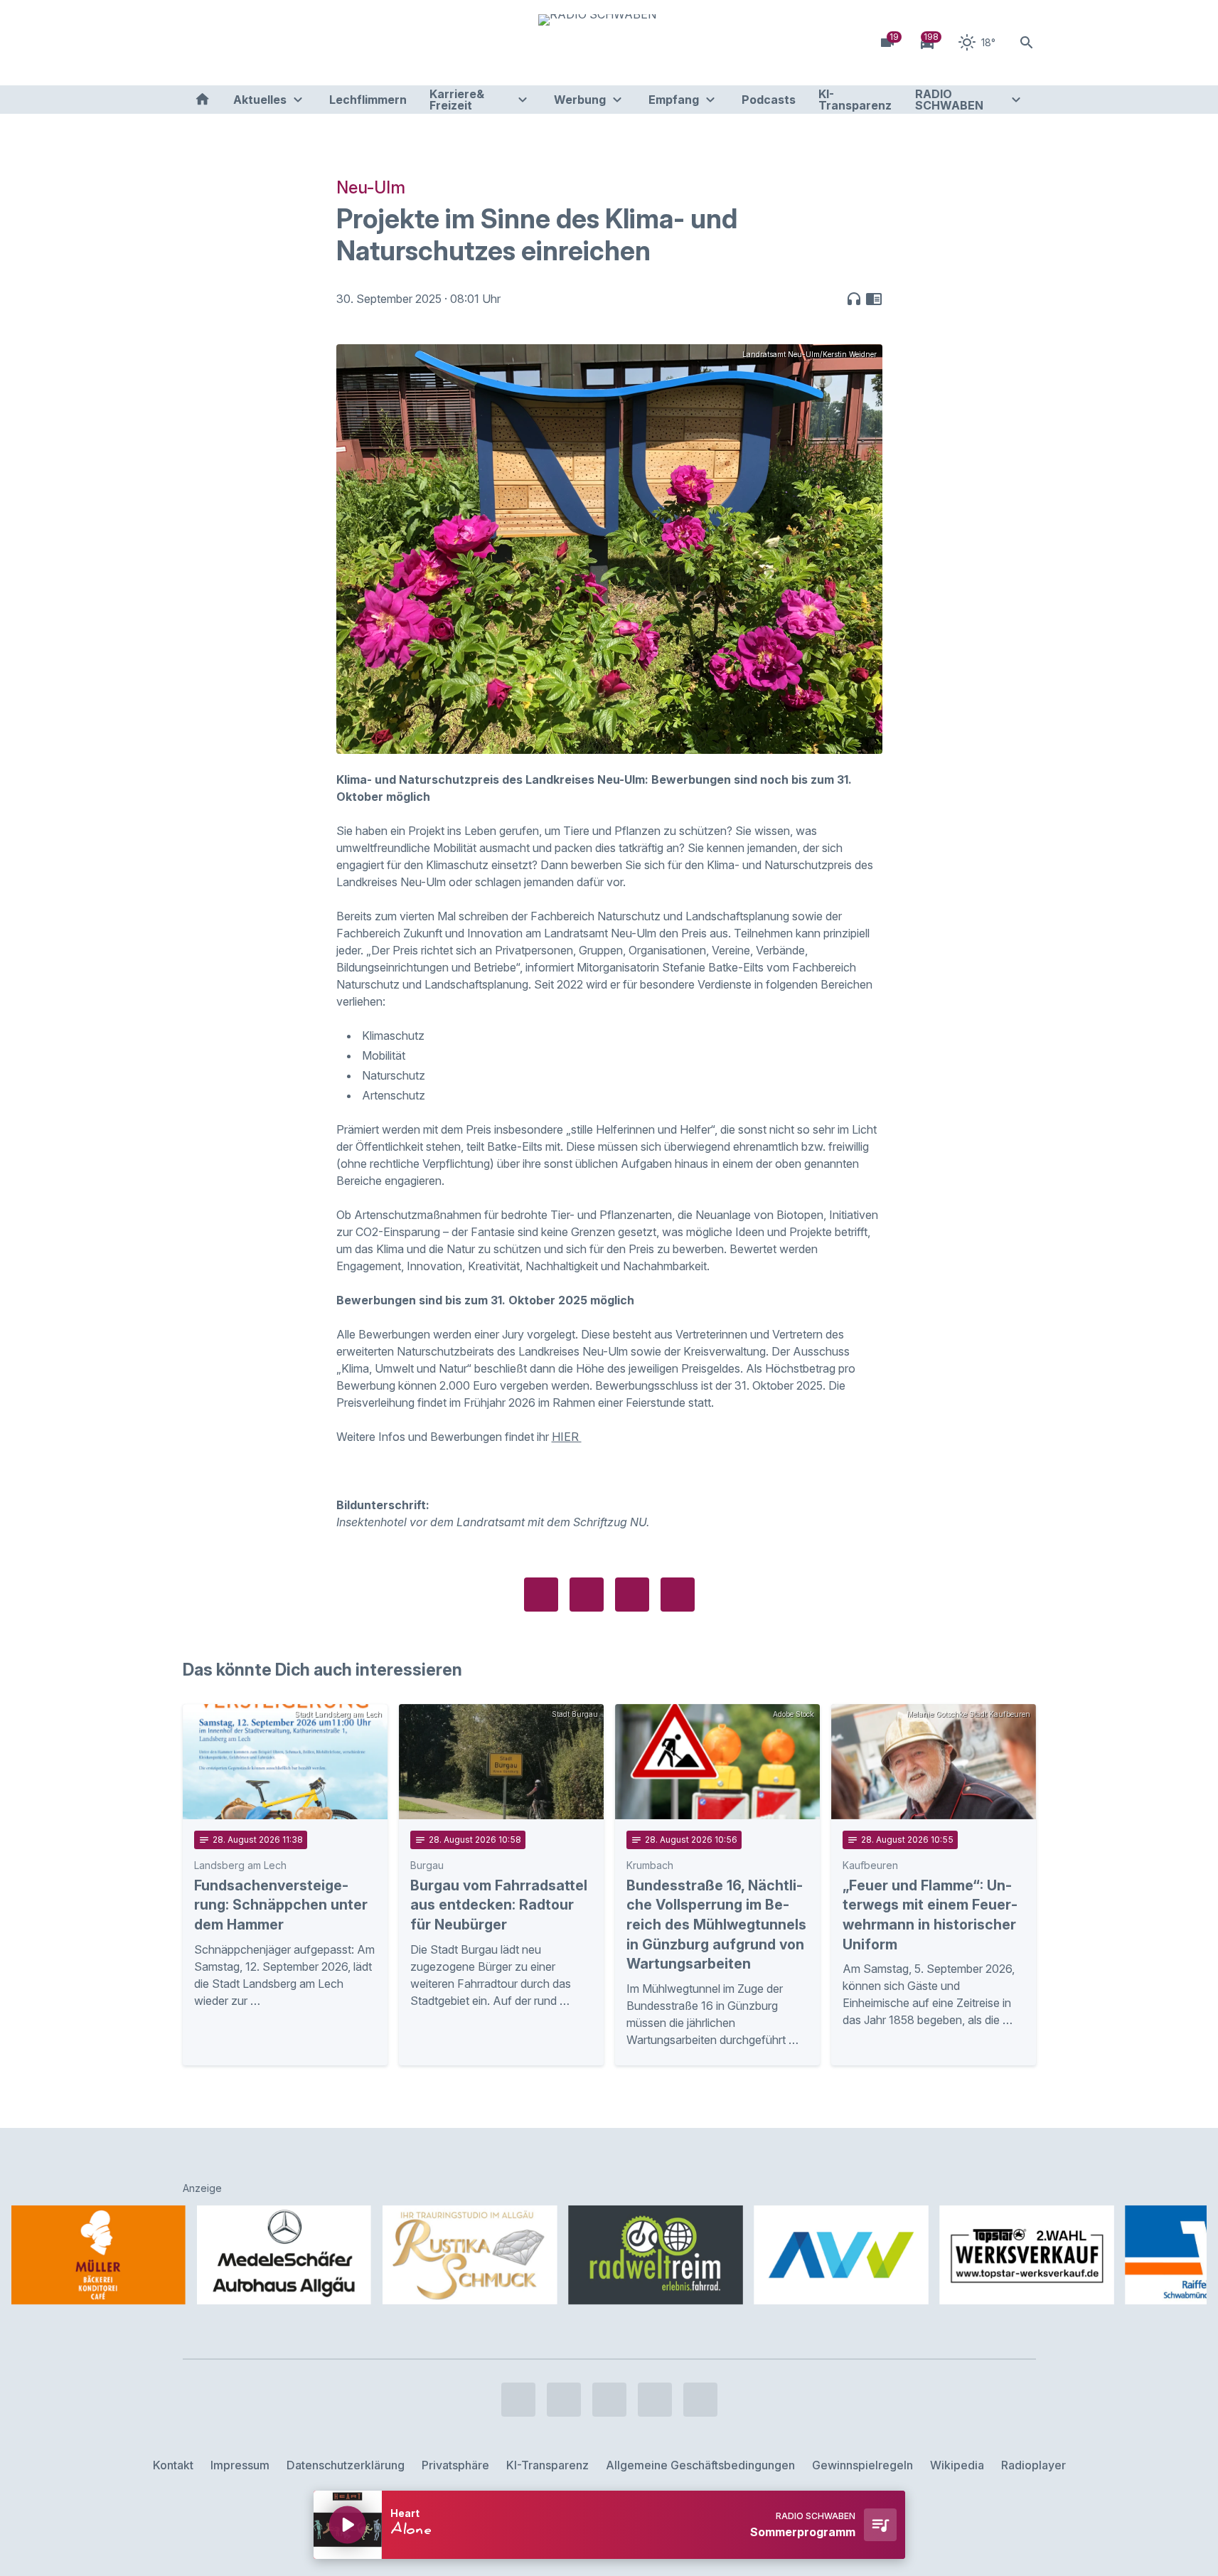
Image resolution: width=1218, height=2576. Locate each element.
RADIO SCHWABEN (949, 100)
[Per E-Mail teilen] (678, 1595)
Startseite (202, 100)
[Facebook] (197, 43)
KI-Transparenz (855, 100)
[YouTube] (254, 43)
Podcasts (769, 100)
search (1027, 43)
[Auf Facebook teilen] (541, 1595)
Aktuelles (260, 100)
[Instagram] (225, 43)
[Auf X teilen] (587, 1595)
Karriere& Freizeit (457, 100)
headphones (854, 299)
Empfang (674, 100)
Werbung (580, 100)
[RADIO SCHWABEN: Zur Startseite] (609, 43)
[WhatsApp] (282, 43)
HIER (567, 1437)
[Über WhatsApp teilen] (632, 1595)
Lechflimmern (368, 100)
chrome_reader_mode (874, 299)
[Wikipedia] (311, 43)
